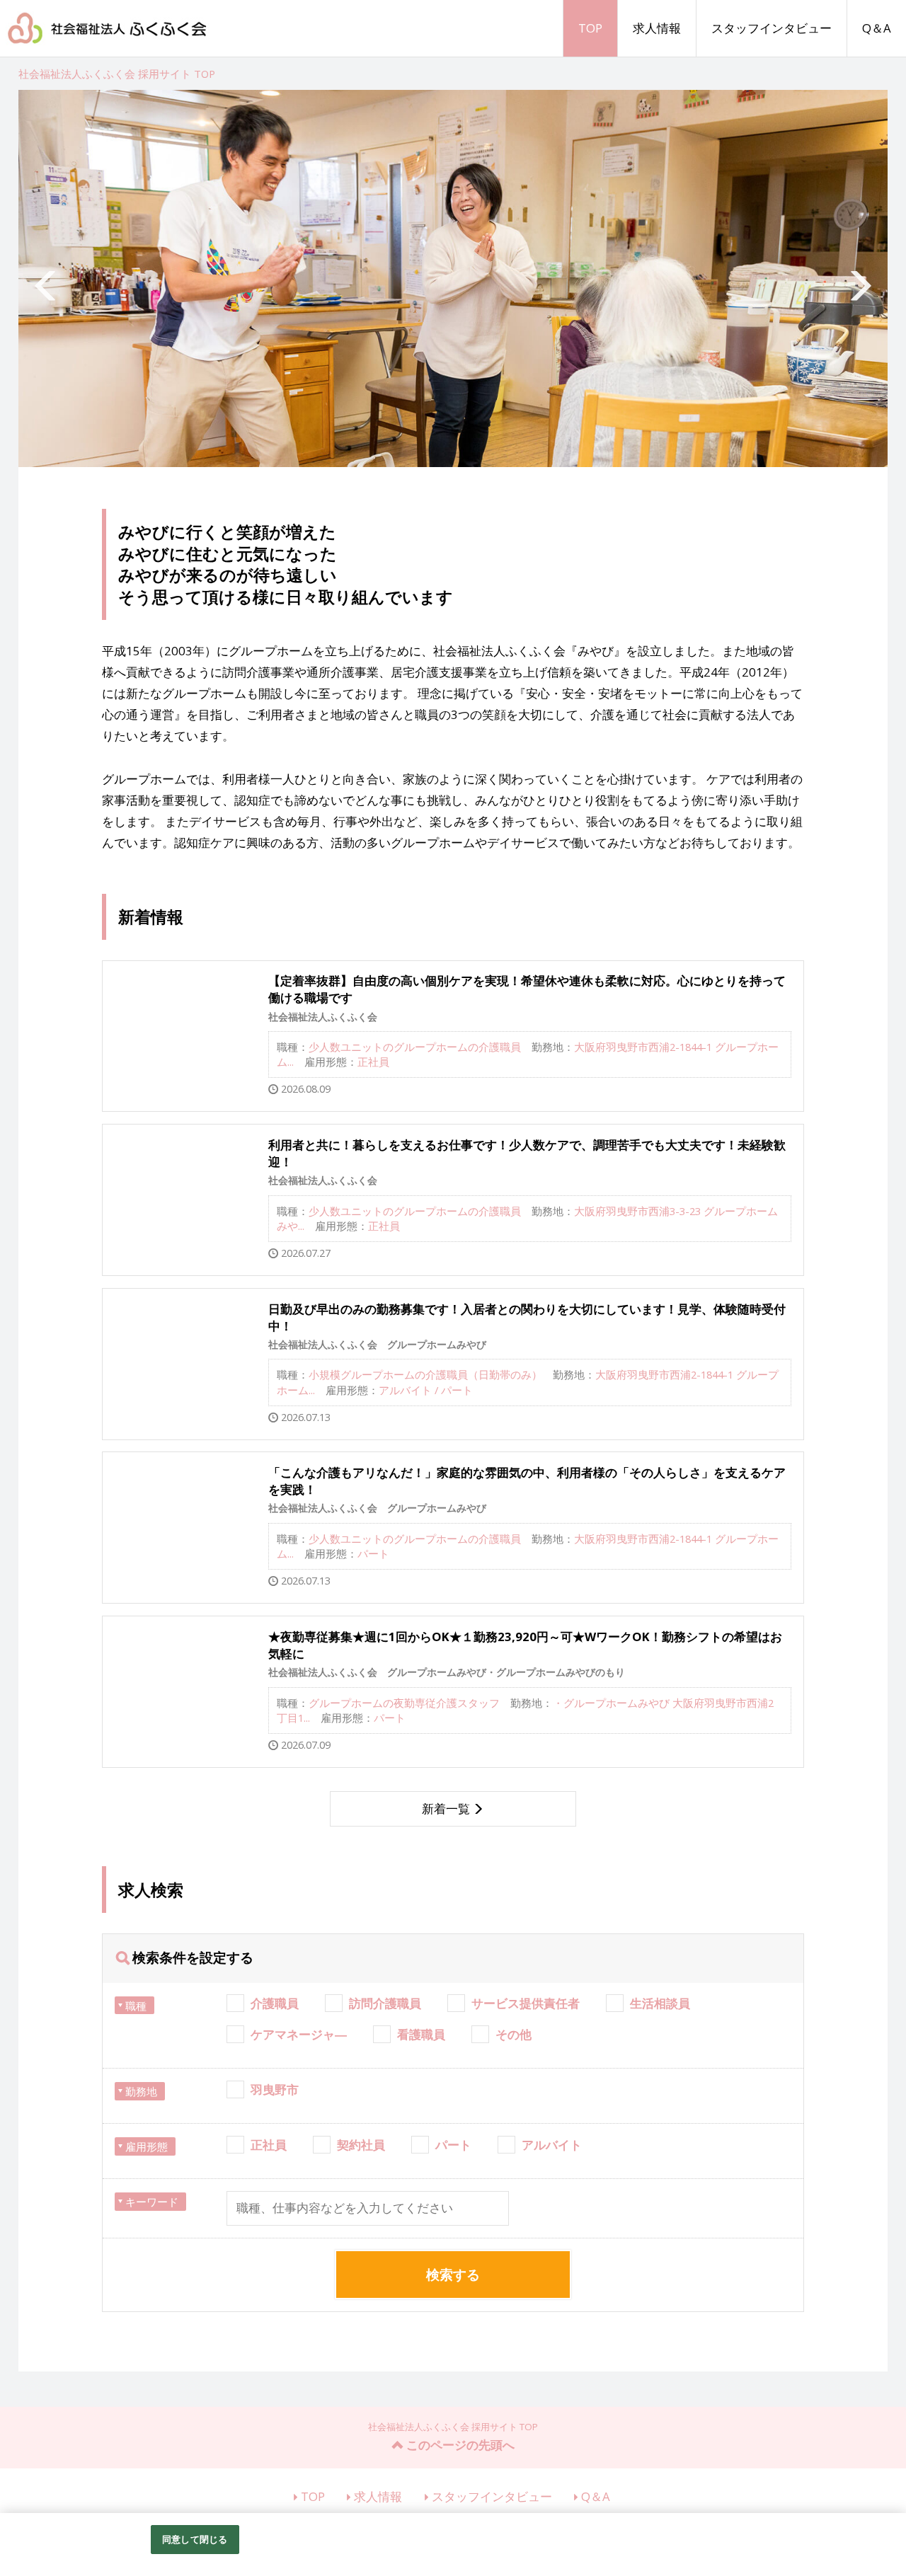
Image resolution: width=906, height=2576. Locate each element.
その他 (514, 2034)
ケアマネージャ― (299, 2034)
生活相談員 (660, 2003)
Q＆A (877, 28)
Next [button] (859, 279)
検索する (453, 2275)
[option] (453, 278)
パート (453, 2145)
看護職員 (421, 2034)
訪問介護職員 (385, 2003)
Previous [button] (47, 279)
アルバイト (552, 2145)
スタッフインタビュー (772, 28)
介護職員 (275, 2003)
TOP (590, 28)
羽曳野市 (275, 2089)
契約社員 (361, 2145)
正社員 (269, 2145)
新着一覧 (446, 1809)
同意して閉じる (195, 2539)
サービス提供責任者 (526, 2003)
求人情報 (657, 28)
